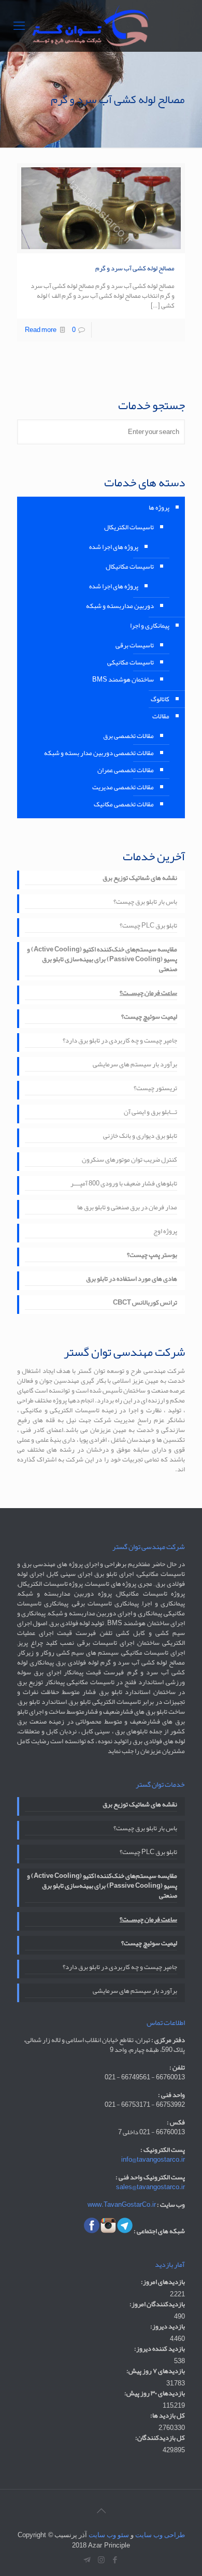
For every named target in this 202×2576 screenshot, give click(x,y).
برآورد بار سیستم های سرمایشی (135, 1065)
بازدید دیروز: (168, 2327)
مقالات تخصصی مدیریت (123, 787)
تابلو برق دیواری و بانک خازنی (140, 1137)
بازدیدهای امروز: (163, 2282)
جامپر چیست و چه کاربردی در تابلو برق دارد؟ (120, 1041)
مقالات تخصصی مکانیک (124, 804)
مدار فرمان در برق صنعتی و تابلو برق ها (127, 1208)
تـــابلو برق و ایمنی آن (150, 1113)
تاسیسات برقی (135, 645)
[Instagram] (101, 2560)
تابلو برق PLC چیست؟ (148, 927)
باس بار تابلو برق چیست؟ (145, 903)
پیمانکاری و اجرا (150, 626)
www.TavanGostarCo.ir (122, 2205)
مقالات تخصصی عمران (126, 770)
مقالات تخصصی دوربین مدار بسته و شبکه (99, 753)
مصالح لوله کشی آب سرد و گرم (135, 268)
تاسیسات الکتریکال (129, 527)
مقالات (161, 716)
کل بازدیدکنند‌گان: (160, 2438)
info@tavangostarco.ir (153, 2160)
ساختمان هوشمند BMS (123, 679)
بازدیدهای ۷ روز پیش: (156, 2371)
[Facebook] (115, 2560)
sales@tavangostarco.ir (150, 2187)
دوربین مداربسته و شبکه (120, 606)
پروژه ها (159, 508)
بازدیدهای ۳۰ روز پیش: (155, 2393)
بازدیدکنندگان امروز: (157, 2304)
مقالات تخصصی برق (128, 736)
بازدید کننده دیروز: (160, 2349)
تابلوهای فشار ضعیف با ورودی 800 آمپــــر (124, 1184)
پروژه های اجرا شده (114, 547)
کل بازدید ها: (168, 2416)
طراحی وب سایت (160, 2535)
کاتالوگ (160, 699)
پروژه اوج (165, 1232)
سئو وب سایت (109, 2535)
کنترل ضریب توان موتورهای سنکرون (129, 1161)
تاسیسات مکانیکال (130, 567)
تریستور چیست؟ (155, 1089)
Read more (41, 330)
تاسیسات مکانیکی (131, 662)
